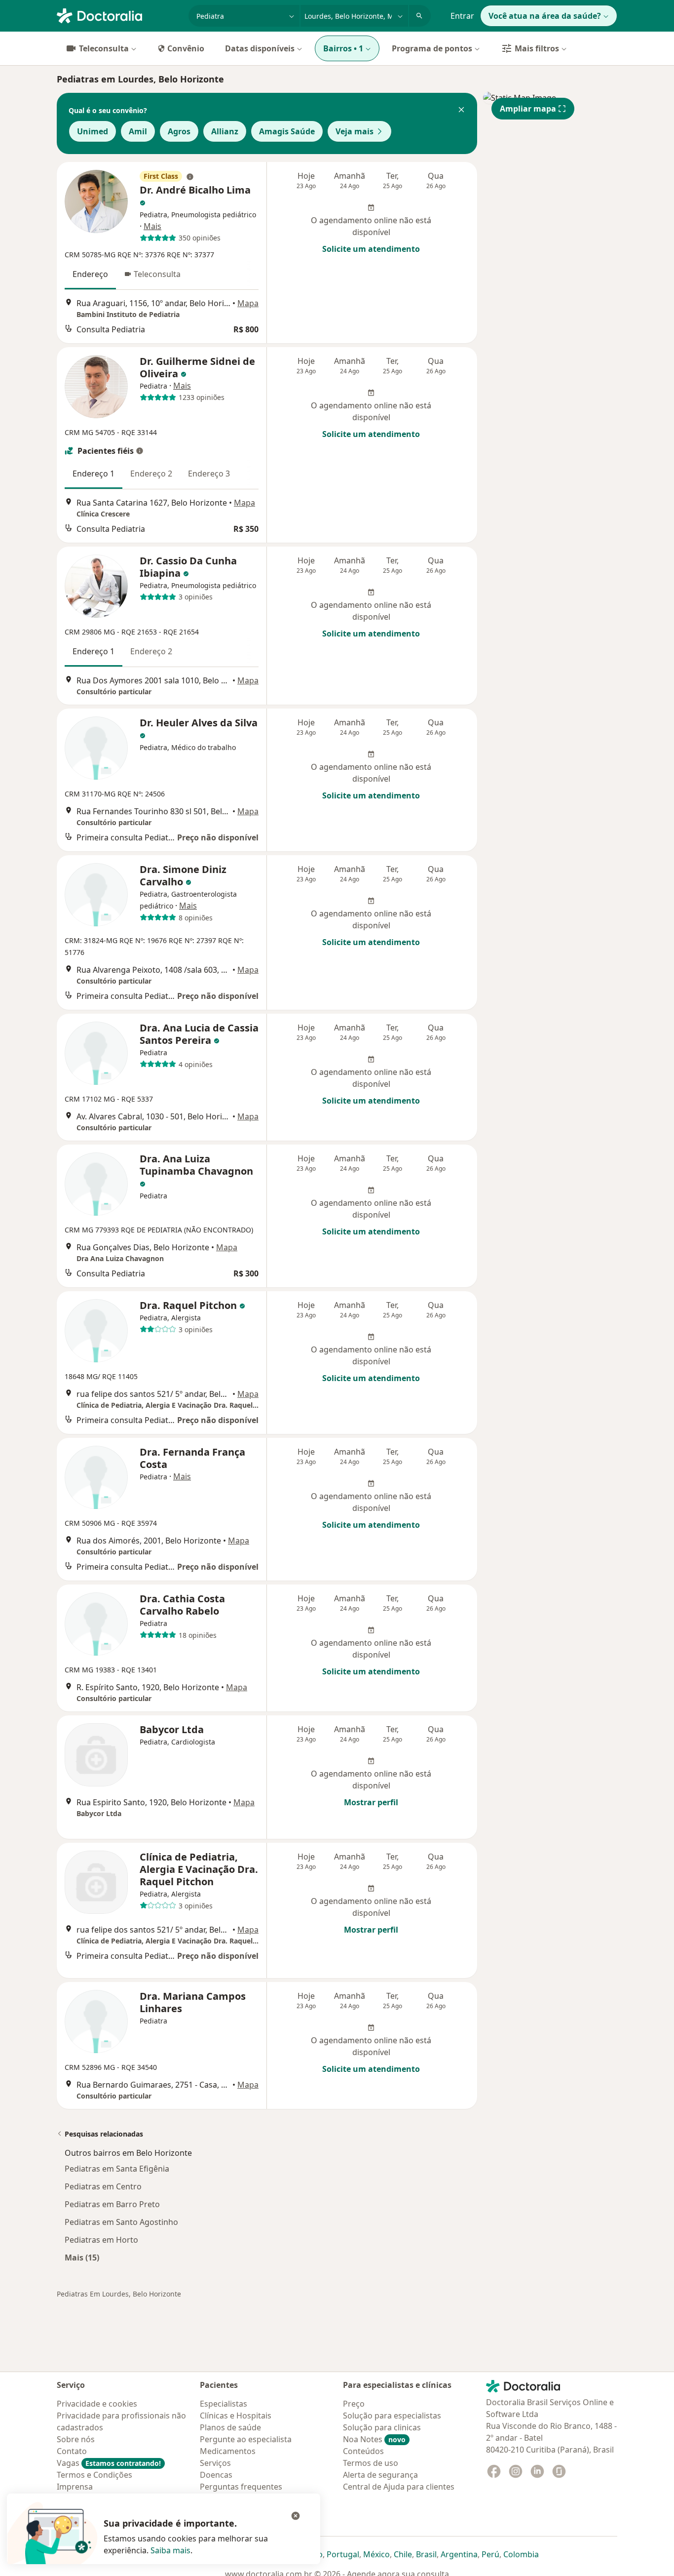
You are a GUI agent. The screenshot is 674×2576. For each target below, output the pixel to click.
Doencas (216, 2475)
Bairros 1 (343, 48)
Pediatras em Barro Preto (112, 2204)
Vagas (109, 2463)
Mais (152, 226)
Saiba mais (170, 2550)
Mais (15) (82, 2257)
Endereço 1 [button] (94, 474)
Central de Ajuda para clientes (399, 2487)
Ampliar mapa (528, 109)
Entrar (462, 16)
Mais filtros (537, 48)
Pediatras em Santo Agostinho (121, 2222)
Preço (354, 2404)
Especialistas (224, 2404)
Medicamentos (228, 2451)
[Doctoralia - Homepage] (119, 15)
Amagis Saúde (287, 131)
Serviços (215, 2463)
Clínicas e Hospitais (236, 2416)
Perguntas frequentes (241, 2487)
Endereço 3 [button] (209, 474)
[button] (461, 111)
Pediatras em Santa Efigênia (117, 2169)
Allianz (225, 131)
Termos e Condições (94, 2475)
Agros (179, 131)
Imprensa (75, 2487)
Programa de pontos (432, 48)
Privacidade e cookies (97, 2404)
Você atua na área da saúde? (545, 16)
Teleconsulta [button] (157, 274)
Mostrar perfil (371, 1802)
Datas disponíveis (260, 48)
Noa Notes (374, 2439)
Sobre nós (76, 2439)
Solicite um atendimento (371, 249)
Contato (72, 2451)
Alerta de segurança (380, 2475)
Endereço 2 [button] (151, 474)
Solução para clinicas (382, 2427)
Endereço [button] (90, 274)
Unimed (93, 131)
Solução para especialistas (392, 2416)
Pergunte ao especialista (246, 2439)
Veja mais (355, 131)
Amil (138, 131)
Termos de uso (371, 2463)
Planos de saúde (230, 2427)
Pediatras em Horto (101, 2240)
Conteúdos (363, 2451)
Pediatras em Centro (103, 2186)
